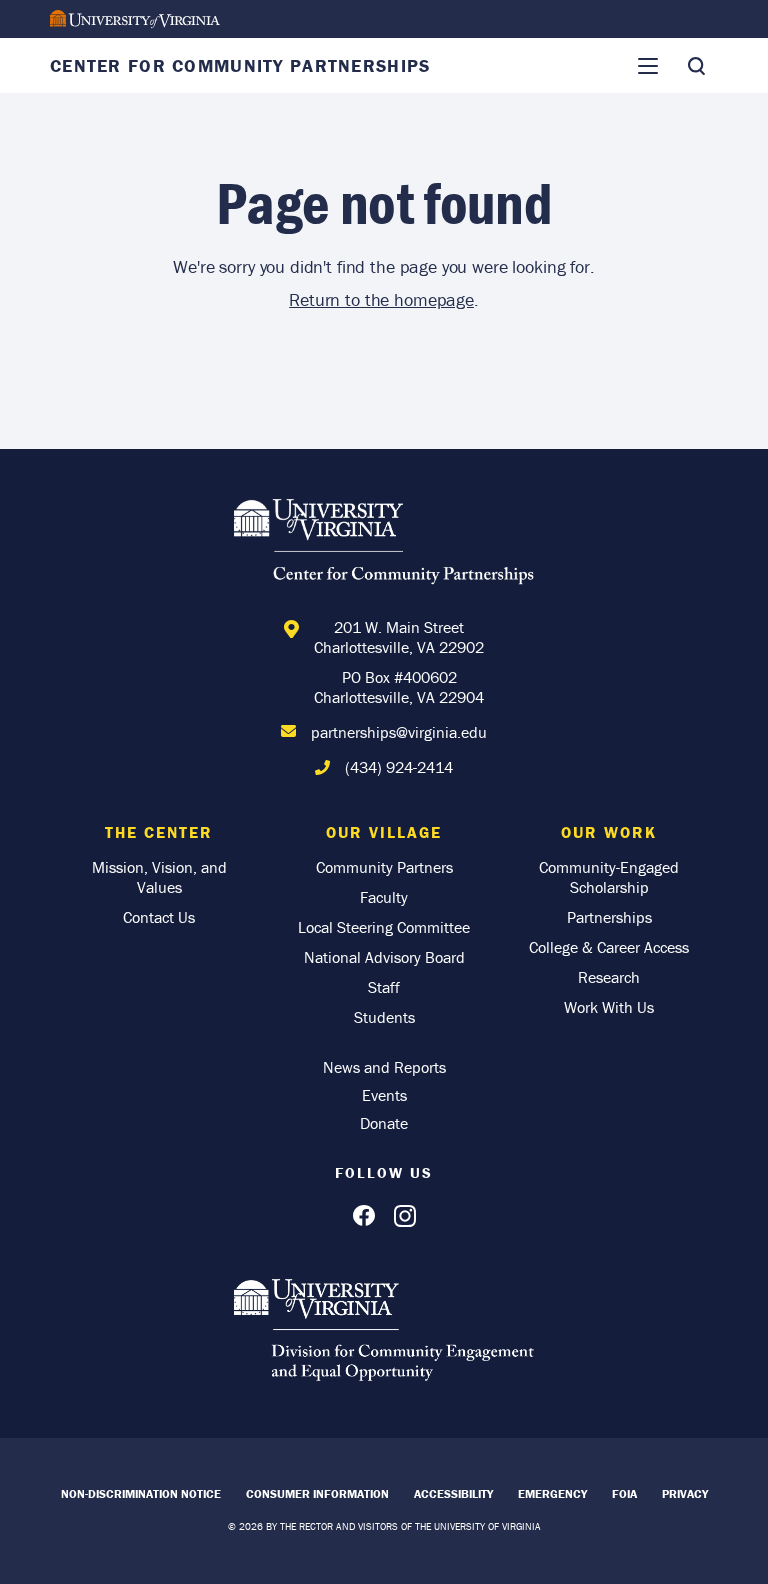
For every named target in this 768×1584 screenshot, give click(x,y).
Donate (384, 1123)
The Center (159, 832)
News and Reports (384, 1067)
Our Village (384, 832)
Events (384, 1095)
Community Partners (384, 867)
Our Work (609, 832)
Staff (384, 987)
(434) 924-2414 (399, 767)
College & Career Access (609, 947)
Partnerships (609, 917)
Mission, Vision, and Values (159, 877)
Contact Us (159, 917)
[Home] (384, 545)
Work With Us (609, 1007)
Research (609, 977)
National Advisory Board (384, 957)
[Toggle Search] (696, 66)
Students (384, 1017)
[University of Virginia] (135, 19)
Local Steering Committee (384, 927)
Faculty (384, 897)
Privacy (685, 1493)
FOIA (624, 1493)
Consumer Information (317, 1493)
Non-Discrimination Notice (141, 1493)
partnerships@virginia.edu (399, 732)
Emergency (552, 1493)
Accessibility (453, 1493)
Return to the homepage (381, 299)
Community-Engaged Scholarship (609, 877)
